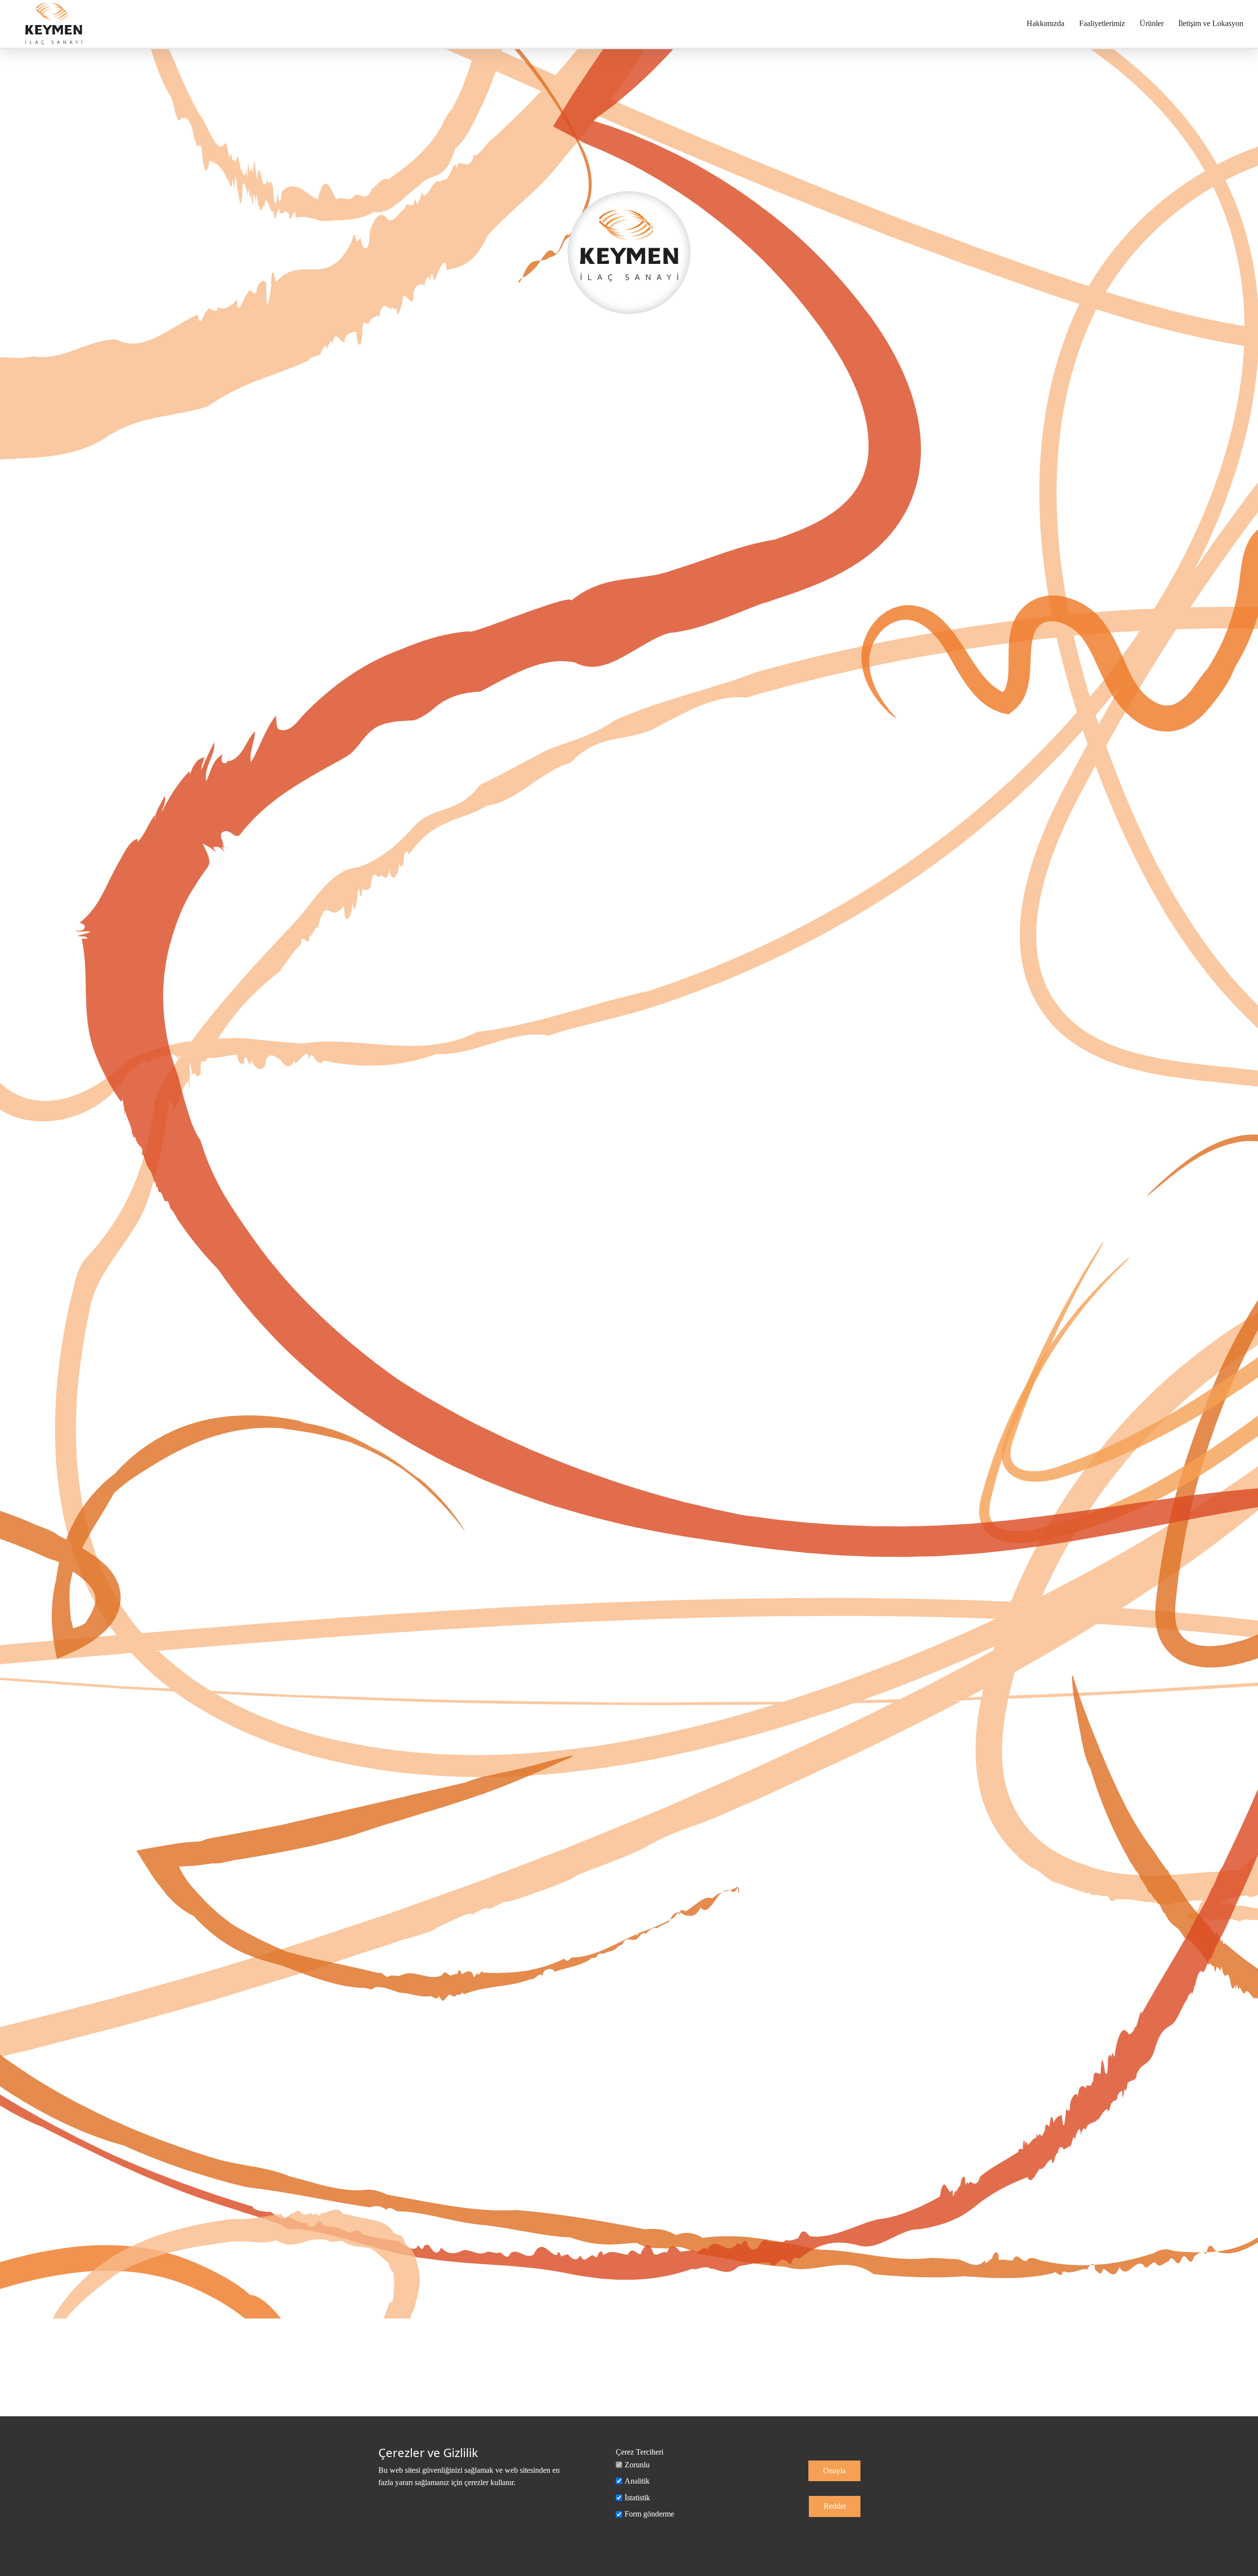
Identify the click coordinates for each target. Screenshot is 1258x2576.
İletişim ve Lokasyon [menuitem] (1211, 23)
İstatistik (637, 2498)
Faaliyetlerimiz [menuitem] (1102, 23)
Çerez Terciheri (640, 2452)
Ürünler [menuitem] (1152, 23)
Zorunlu (637, 2465)
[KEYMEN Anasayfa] (54, 24)
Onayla (834, 2471)
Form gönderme (649, 2514)
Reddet (835, 2506)
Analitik (637, 2481)
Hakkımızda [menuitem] (1045, 23)
